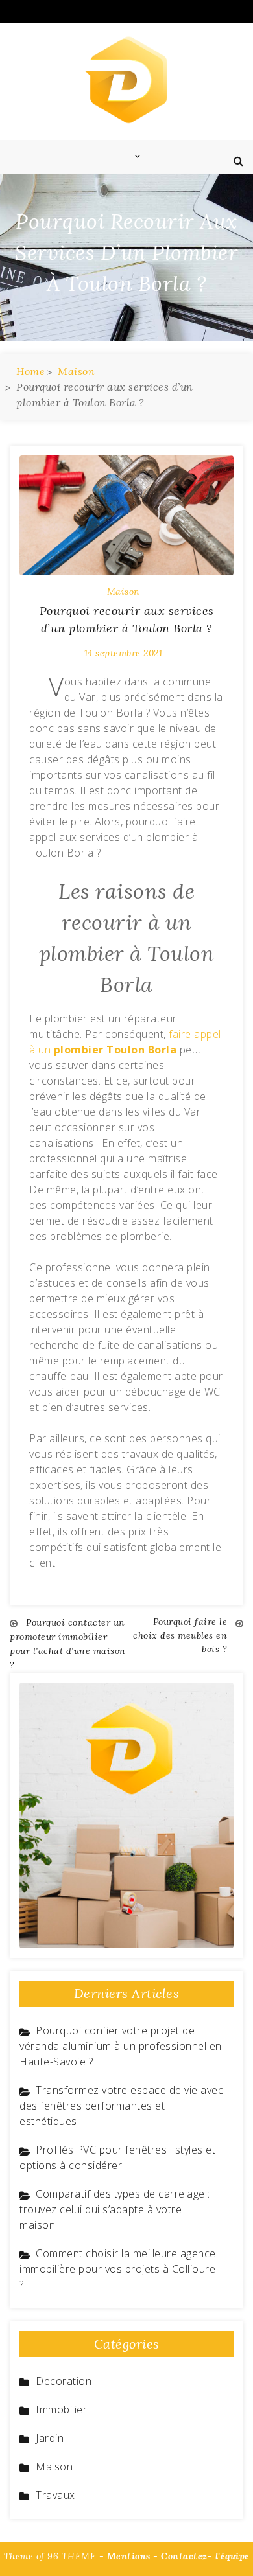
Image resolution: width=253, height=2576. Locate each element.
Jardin (50, 2438)
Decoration (64, 2381)
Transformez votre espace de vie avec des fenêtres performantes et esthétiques (121, 2106)
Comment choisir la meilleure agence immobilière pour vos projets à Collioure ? (118, 2269)
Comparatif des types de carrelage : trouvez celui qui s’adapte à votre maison (115, 2209)
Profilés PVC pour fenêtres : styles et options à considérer (117, 2157)
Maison (124, 592)
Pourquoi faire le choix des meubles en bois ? (180, 1635)
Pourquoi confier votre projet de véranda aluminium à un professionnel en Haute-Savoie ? (121, 2046)
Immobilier (61, 2409)
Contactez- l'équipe (205, 2556)
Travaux (55, 2495)
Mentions (129, 2556)
